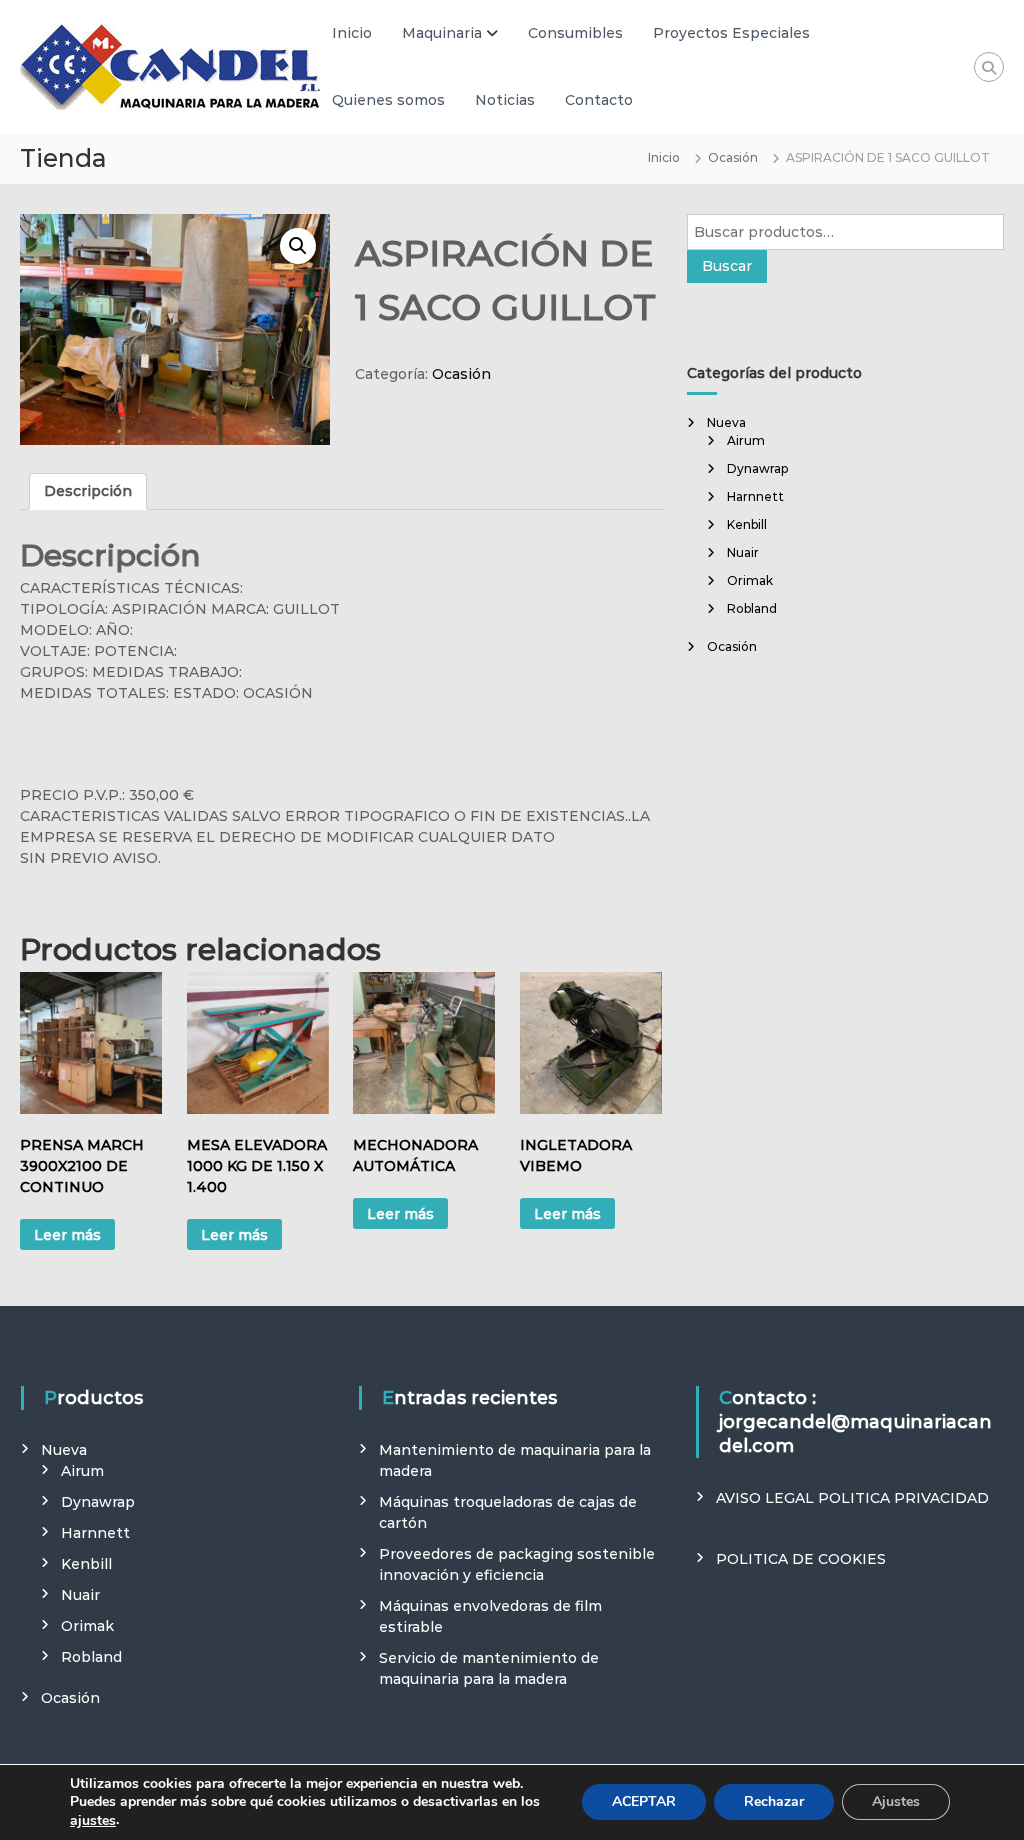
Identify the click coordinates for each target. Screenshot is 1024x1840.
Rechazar (774, 1802)
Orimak (750, 580)
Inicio (352, 33)
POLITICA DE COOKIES (801, 1559)
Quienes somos (388, 100)
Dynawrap (757, 468)
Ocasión (733, 157)
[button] (298, 246)
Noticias (505, 100)
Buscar (727, 266)
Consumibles (575, 33)
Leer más (67, 1235)
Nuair (743, 552)
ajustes (93, 1821)
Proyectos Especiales (731, 33)
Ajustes (896, 1802)
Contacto (599, 100)
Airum (746, 440)
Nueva (726, 422)
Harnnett (755, 496)
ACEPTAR (644, 1802)
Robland (752, 608)
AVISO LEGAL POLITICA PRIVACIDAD (852, 1498)
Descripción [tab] (88, 491)
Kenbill (747, 524)
